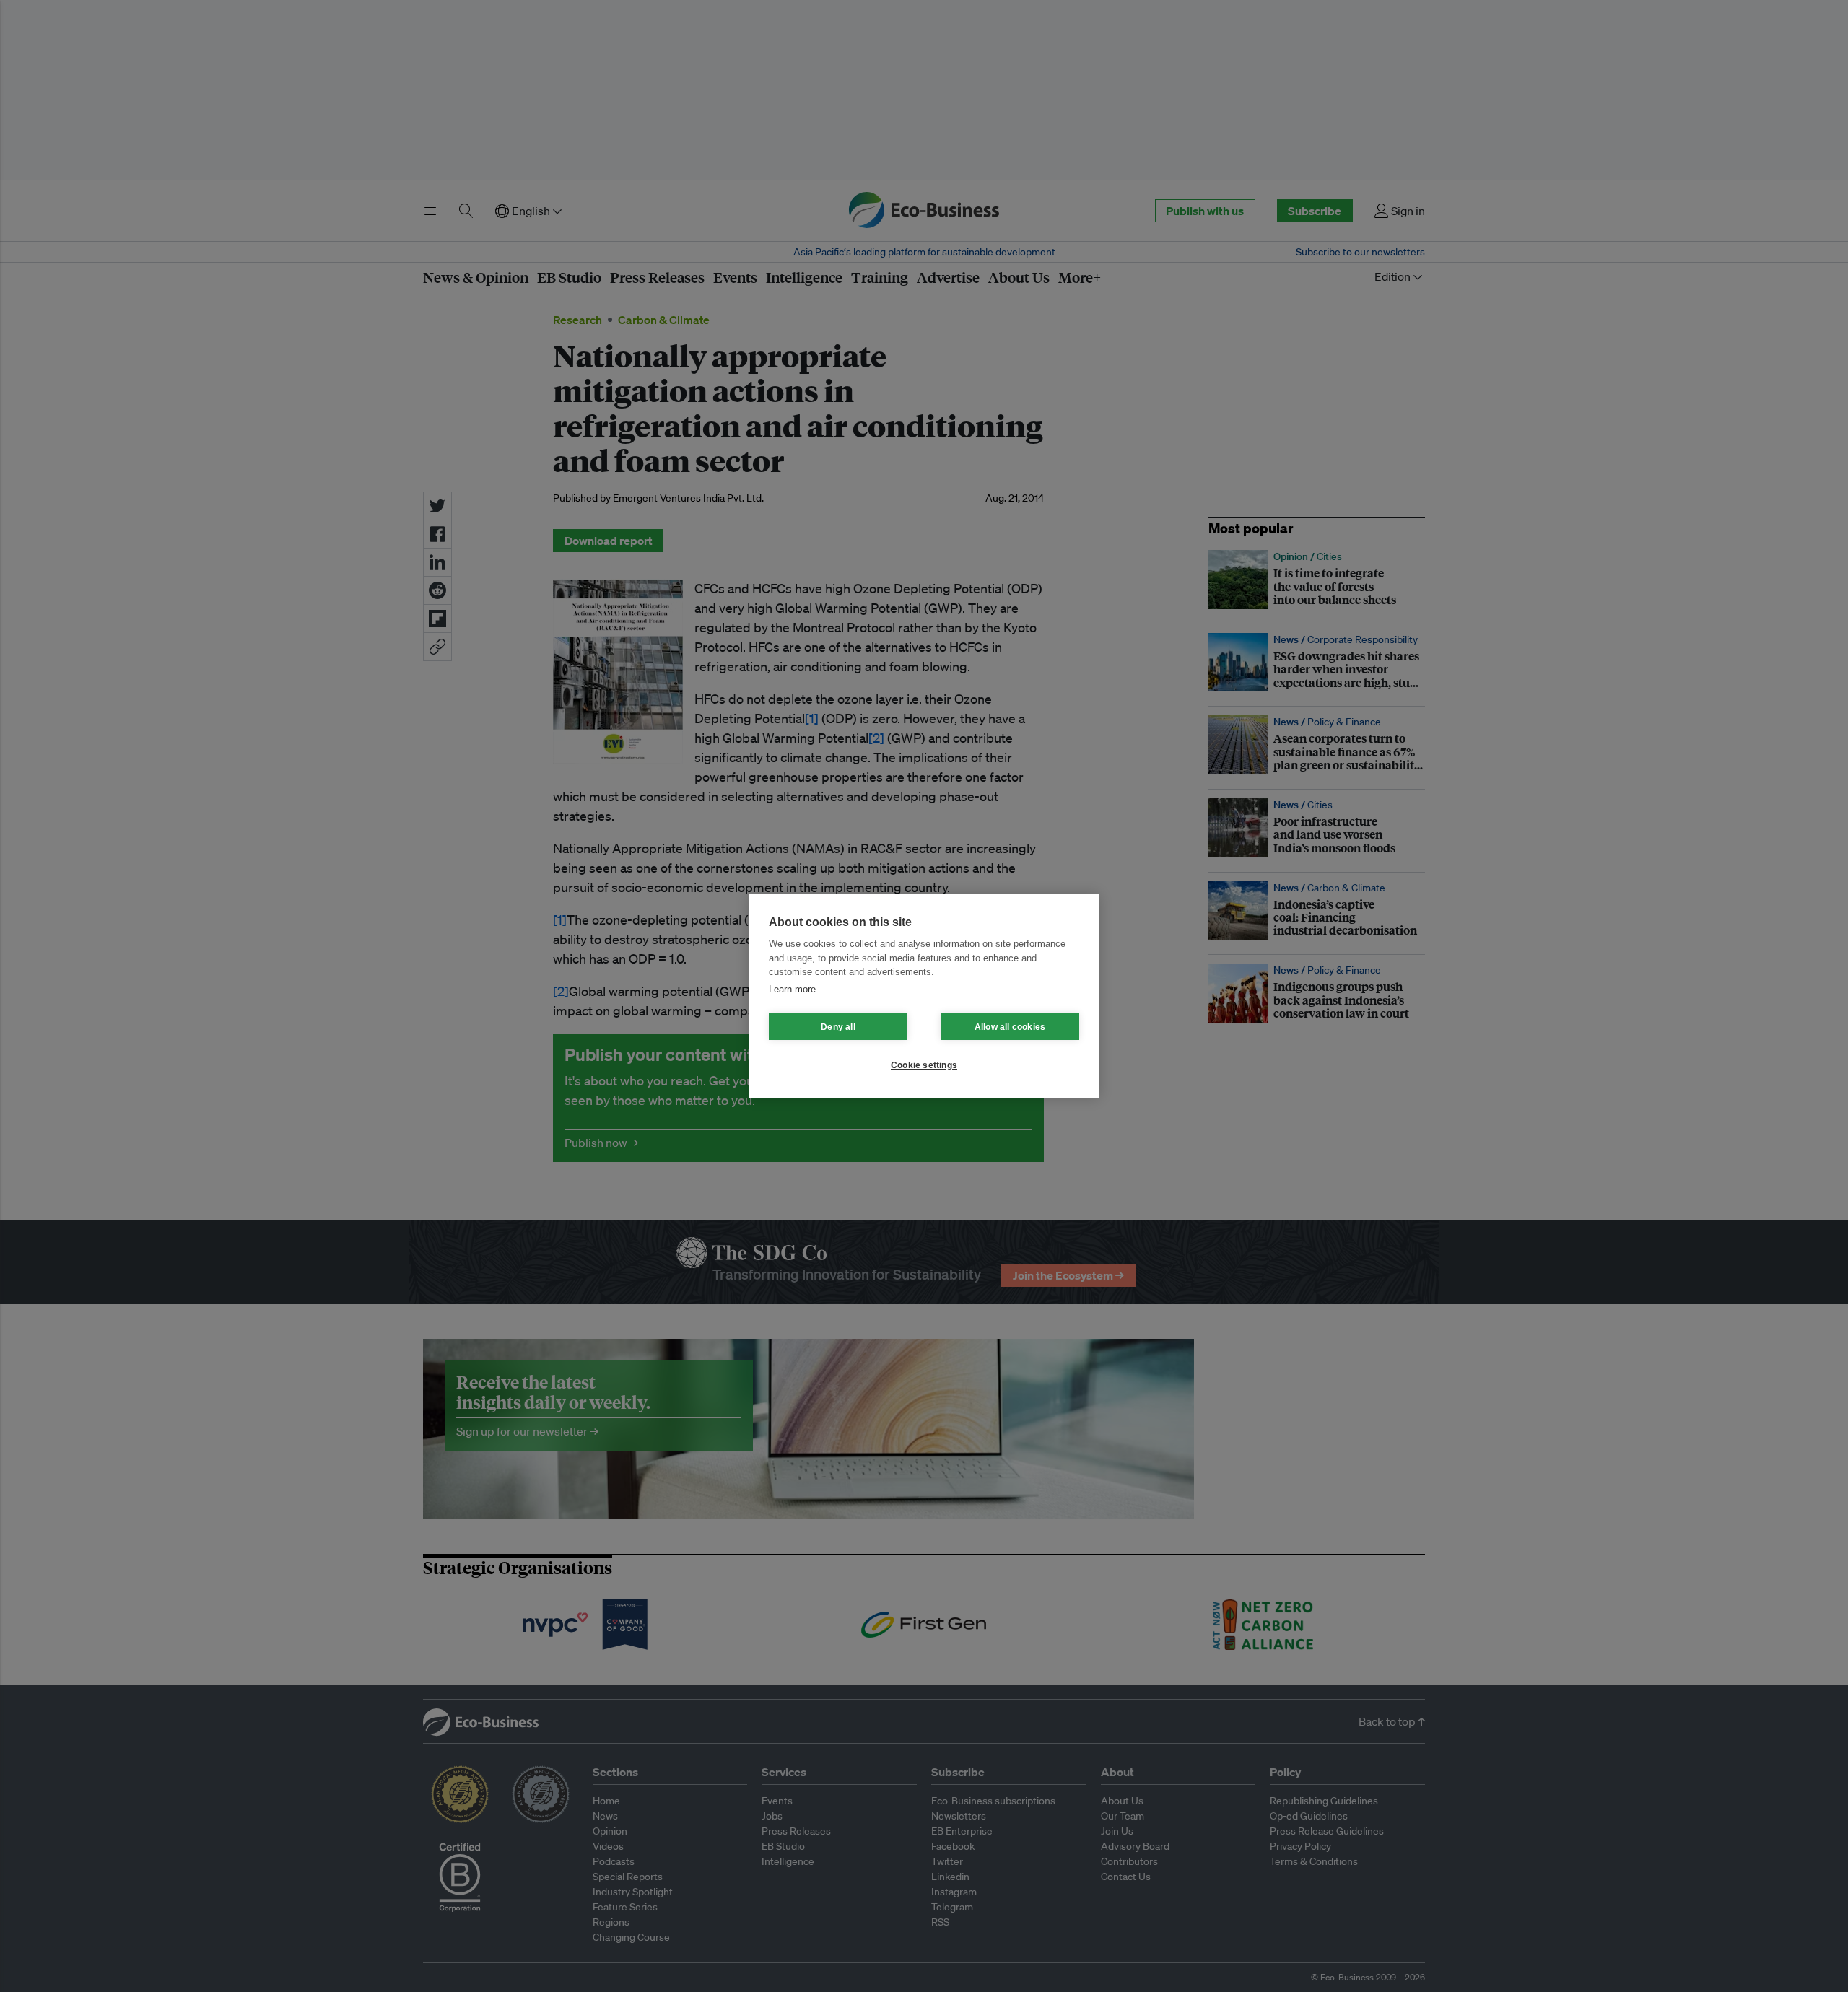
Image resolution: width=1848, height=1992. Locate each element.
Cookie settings (924, 1065)
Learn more (792, 989)
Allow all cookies (1010, 1027)
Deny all (838, 1027)
